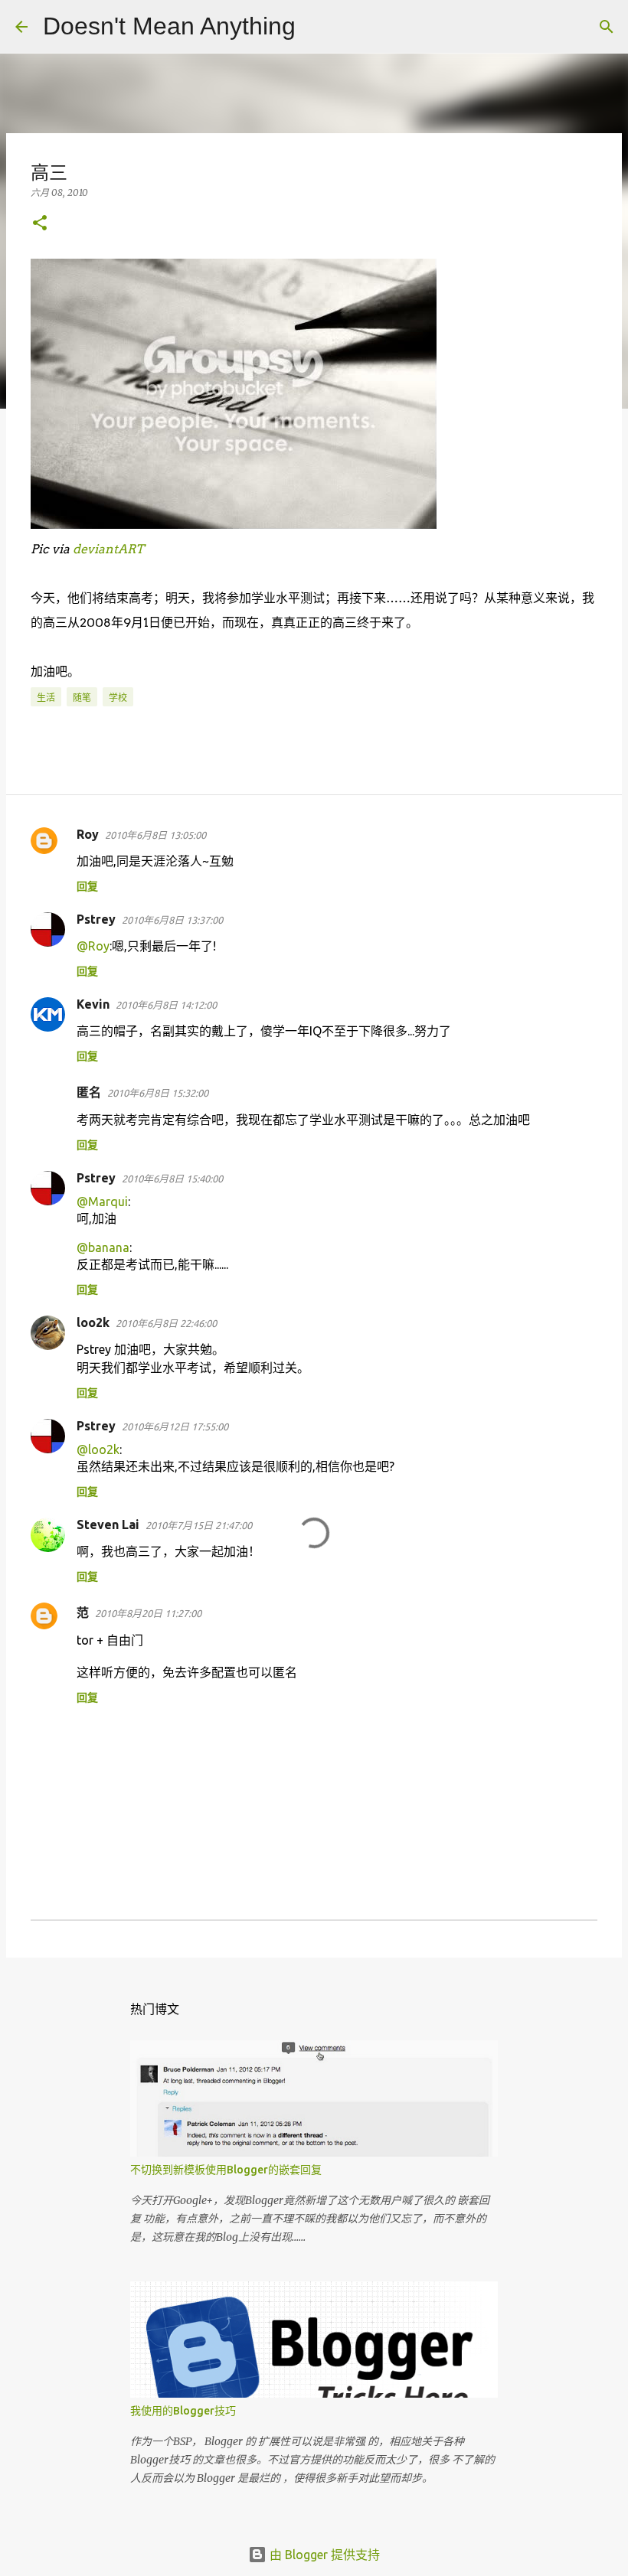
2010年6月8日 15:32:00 (158, 1093)
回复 (87, 886)
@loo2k (98, 1449)
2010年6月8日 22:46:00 (166, 1323)
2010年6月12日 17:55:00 (175, 1427)
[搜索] (317, 27)
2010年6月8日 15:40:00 (172, 1179)
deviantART (108, 549)
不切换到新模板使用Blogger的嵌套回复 (226, 2170)
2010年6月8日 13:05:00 (155, 835)
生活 (46, 698)
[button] (40, 224)
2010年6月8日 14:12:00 (166, 1005)
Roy (88, 834)
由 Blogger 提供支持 (323, 2555)
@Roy (93, 946)
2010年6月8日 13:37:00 (172, 920)
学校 (118, 698)
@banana (103, 1247)
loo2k (93, 1322)
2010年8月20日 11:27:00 (148, 1613)
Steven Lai (108, 1524)
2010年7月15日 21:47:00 (199, 1525)
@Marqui (102, 1202)
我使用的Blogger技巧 (183, 2411)
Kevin (93, 1004)
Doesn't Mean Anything (169, 26)
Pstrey (96, 919)
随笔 (82, 698)
